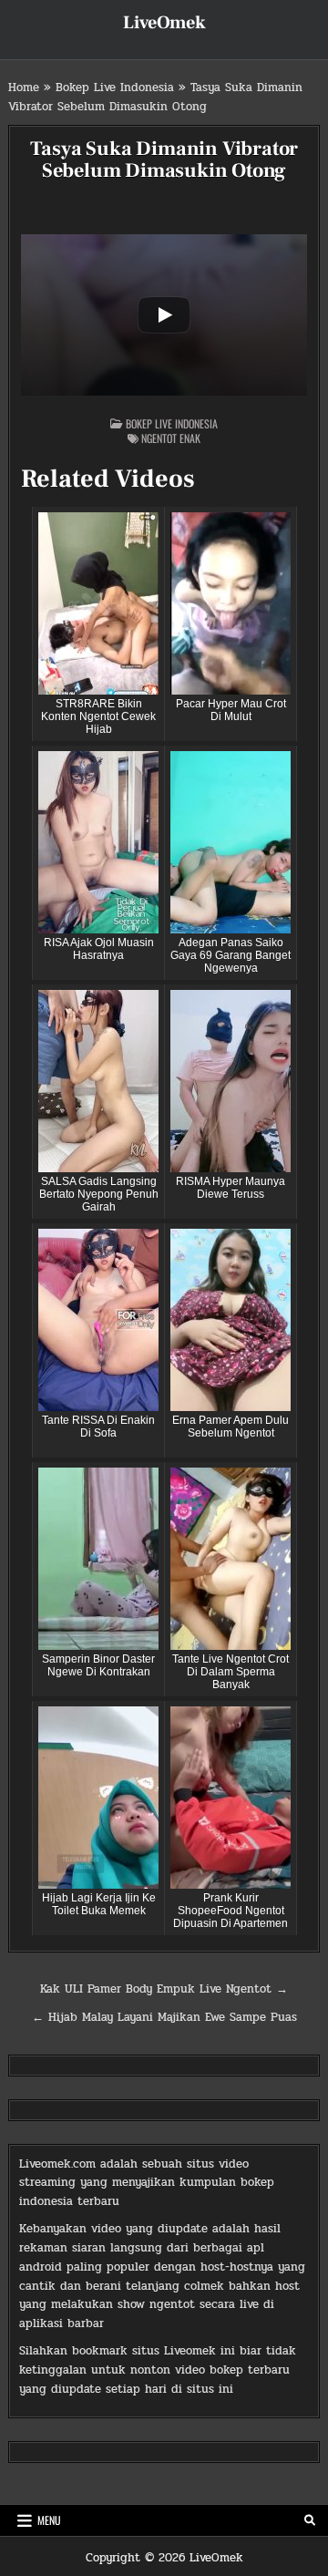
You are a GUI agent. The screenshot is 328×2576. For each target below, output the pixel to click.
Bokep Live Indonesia (115, 88)
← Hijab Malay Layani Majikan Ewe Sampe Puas (164, 2017)
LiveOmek (164, 23)
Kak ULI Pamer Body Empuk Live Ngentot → (164, 1989)
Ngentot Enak (171, 438)
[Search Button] (310, 2520)
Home (24, 88)
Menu (49, 2520)
